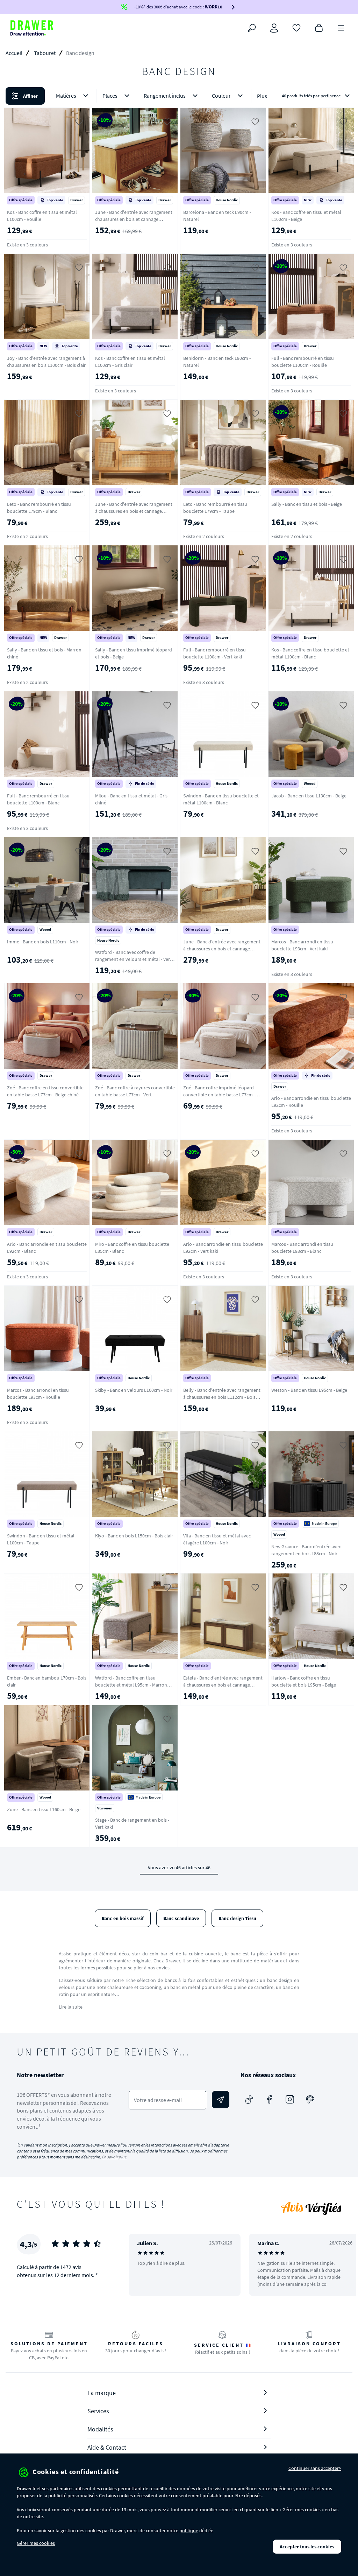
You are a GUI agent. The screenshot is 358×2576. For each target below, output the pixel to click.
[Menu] (341, 27)
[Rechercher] (252, 28)
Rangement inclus (165, 96)
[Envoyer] (221, 2100)
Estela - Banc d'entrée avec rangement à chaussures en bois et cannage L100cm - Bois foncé (223, 1685)
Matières (66, 96)
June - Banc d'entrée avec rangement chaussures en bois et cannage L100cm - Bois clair (134, 219)
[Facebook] (270, 2100)
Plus (262, 96)
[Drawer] (32, 28)
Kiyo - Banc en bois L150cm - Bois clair (134, 1536)
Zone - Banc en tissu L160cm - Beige (44, 1809)
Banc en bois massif (123, 1918)
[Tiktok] (249, 2100)
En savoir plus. (114, 2157)
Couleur (221, 96)
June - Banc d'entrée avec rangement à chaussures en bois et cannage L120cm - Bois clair (134, 511)
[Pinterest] (310, 2100)
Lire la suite (71, 2007)
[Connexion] (274, 28)
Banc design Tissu (237, 1918)
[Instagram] (290, 2100)
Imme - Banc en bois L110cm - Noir (43, 942)
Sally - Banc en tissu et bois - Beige (307, 504)
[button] (179, 96)
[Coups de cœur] (296, 27)
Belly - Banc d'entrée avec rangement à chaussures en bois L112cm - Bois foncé (222, 1397)
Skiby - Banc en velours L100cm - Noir (134, 1390)
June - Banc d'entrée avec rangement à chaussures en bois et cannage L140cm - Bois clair (222, 949)
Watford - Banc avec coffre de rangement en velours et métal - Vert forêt (133, 959)
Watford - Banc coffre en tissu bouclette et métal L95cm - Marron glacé (131, 1685)
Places (110, 96)
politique (189, 2530)
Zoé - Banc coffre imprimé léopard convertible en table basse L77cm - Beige (219, 1095)
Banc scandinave (181, 1918)
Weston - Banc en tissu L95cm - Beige (309, 1390)
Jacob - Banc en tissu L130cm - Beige (309, 796)
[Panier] (319, 27)
